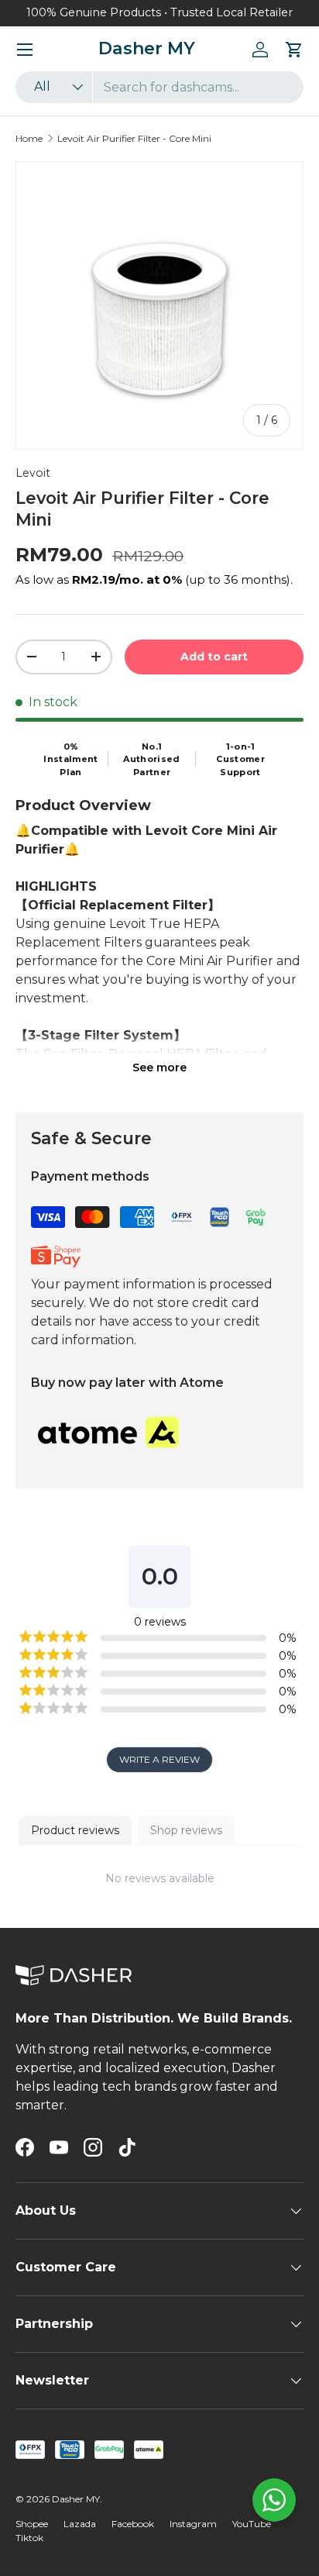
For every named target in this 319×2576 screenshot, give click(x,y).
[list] (159, 305)
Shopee (32, 2524)
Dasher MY (76, 2499)
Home (29, 138)
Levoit (33, 473)
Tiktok (29, 2538)
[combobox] (159, 87)
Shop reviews (186, 1830)
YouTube (252, 2524)
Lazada (80, 2524)
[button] (294, 50)
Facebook (133, 2524)
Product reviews (75, 1830)
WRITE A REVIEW (159, 1759)
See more (159, 1067)
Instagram (193, 2524)
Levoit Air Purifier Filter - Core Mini (134, 138)
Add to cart (214, 657)
